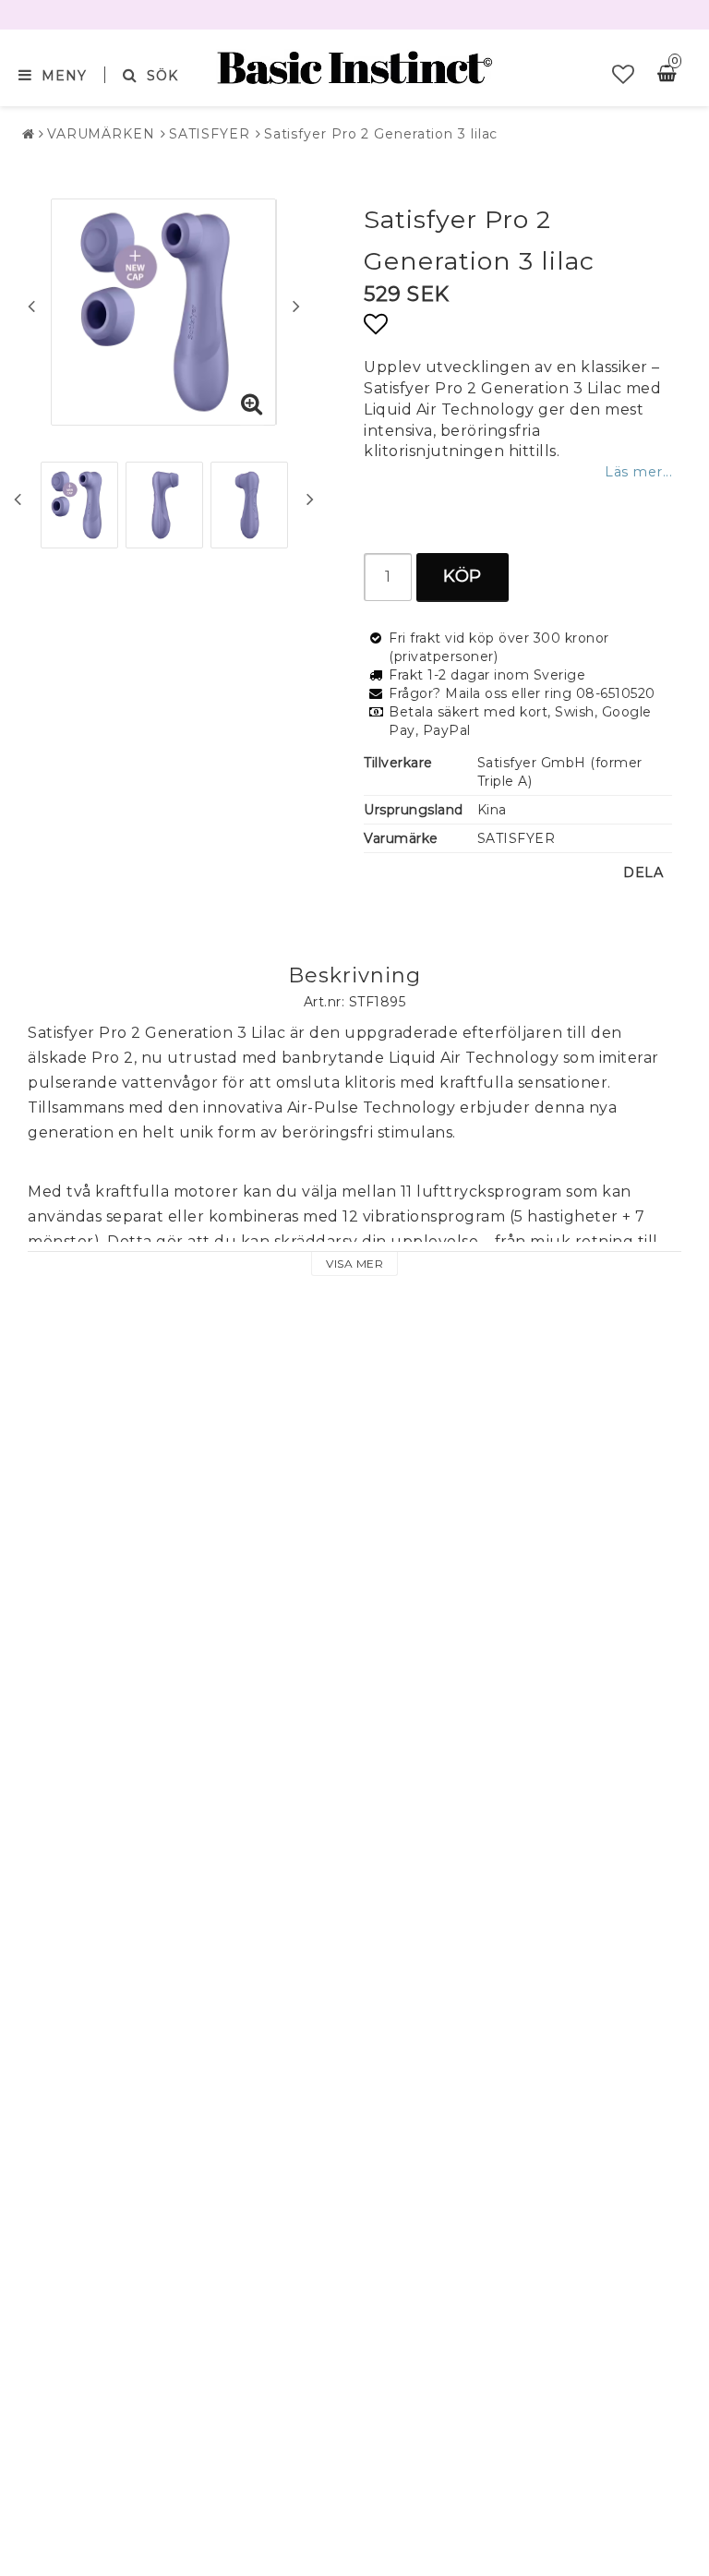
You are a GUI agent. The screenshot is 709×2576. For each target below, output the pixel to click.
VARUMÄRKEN (101, 134)
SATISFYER (210, 134)
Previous (31, 306)
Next (296, 306)
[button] (624, 75)
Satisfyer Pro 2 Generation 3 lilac (381, 134)
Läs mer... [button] (638, 472)
